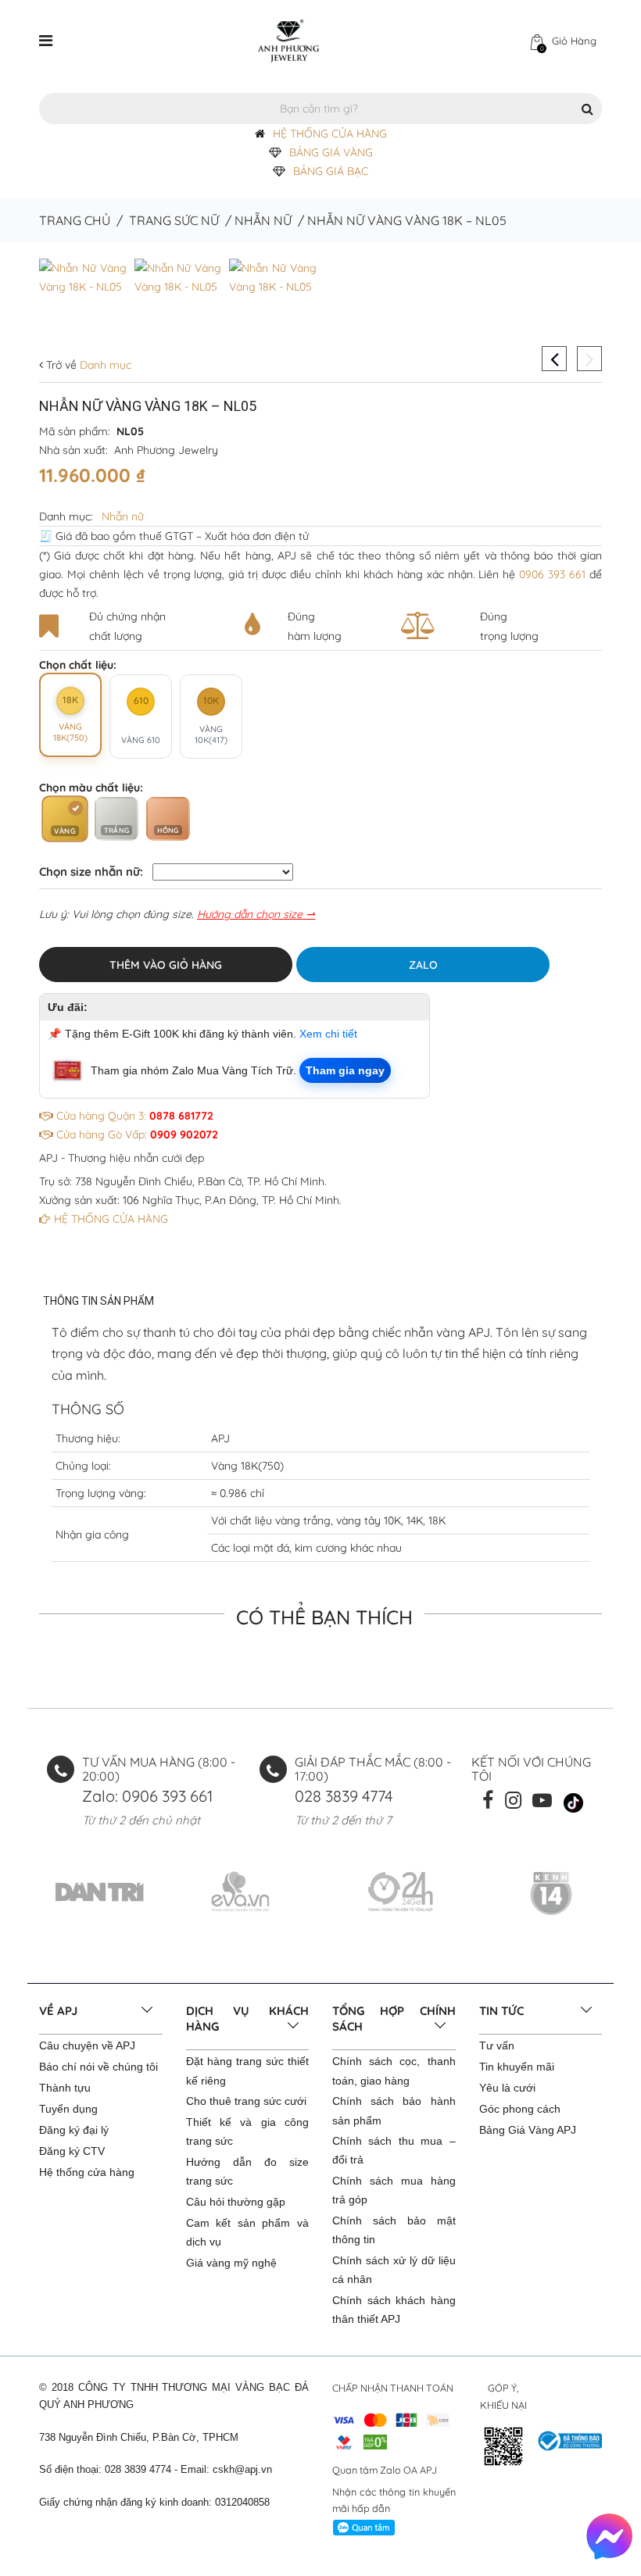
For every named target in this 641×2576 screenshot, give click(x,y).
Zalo (423, 965)
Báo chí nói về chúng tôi (98, 2067)
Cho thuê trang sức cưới (246, 2101)
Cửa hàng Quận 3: (133, 1116)
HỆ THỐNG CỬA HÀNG (330, 134)
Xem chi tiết (328, 1034)
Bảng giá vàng (331, 152)
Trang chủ (75, 220)
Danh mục (104, 365)
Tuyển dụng (68, 2109)
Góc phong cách (520, 2109)
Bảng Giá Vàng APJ (528, 2130)
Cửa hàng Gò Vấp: (136, 1134)
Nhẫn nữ (263, 220)
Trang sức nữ (174, 220)
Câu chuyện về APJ (87, 2045)
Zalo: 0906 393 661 (147, 1796)
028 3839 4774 (344, 1796)
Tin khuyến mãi (517, 2067)
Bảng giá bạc (331, 171)
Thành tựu (65, 2088)
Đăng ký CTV (72, 2151)
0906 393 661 (552, 574)
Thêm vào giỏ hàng (166, 965)
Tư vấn (497, 2045)
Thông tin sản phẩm (98, 1301)
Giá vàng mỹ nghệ (231, 2263)
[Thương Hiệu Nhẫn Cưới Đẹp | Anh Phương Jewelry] (288, 40)
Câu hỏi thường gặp (236, 2202)
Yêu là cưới (507, 2088)
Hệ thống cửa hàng (87, 2172)
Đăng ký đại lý (74, 2130)
